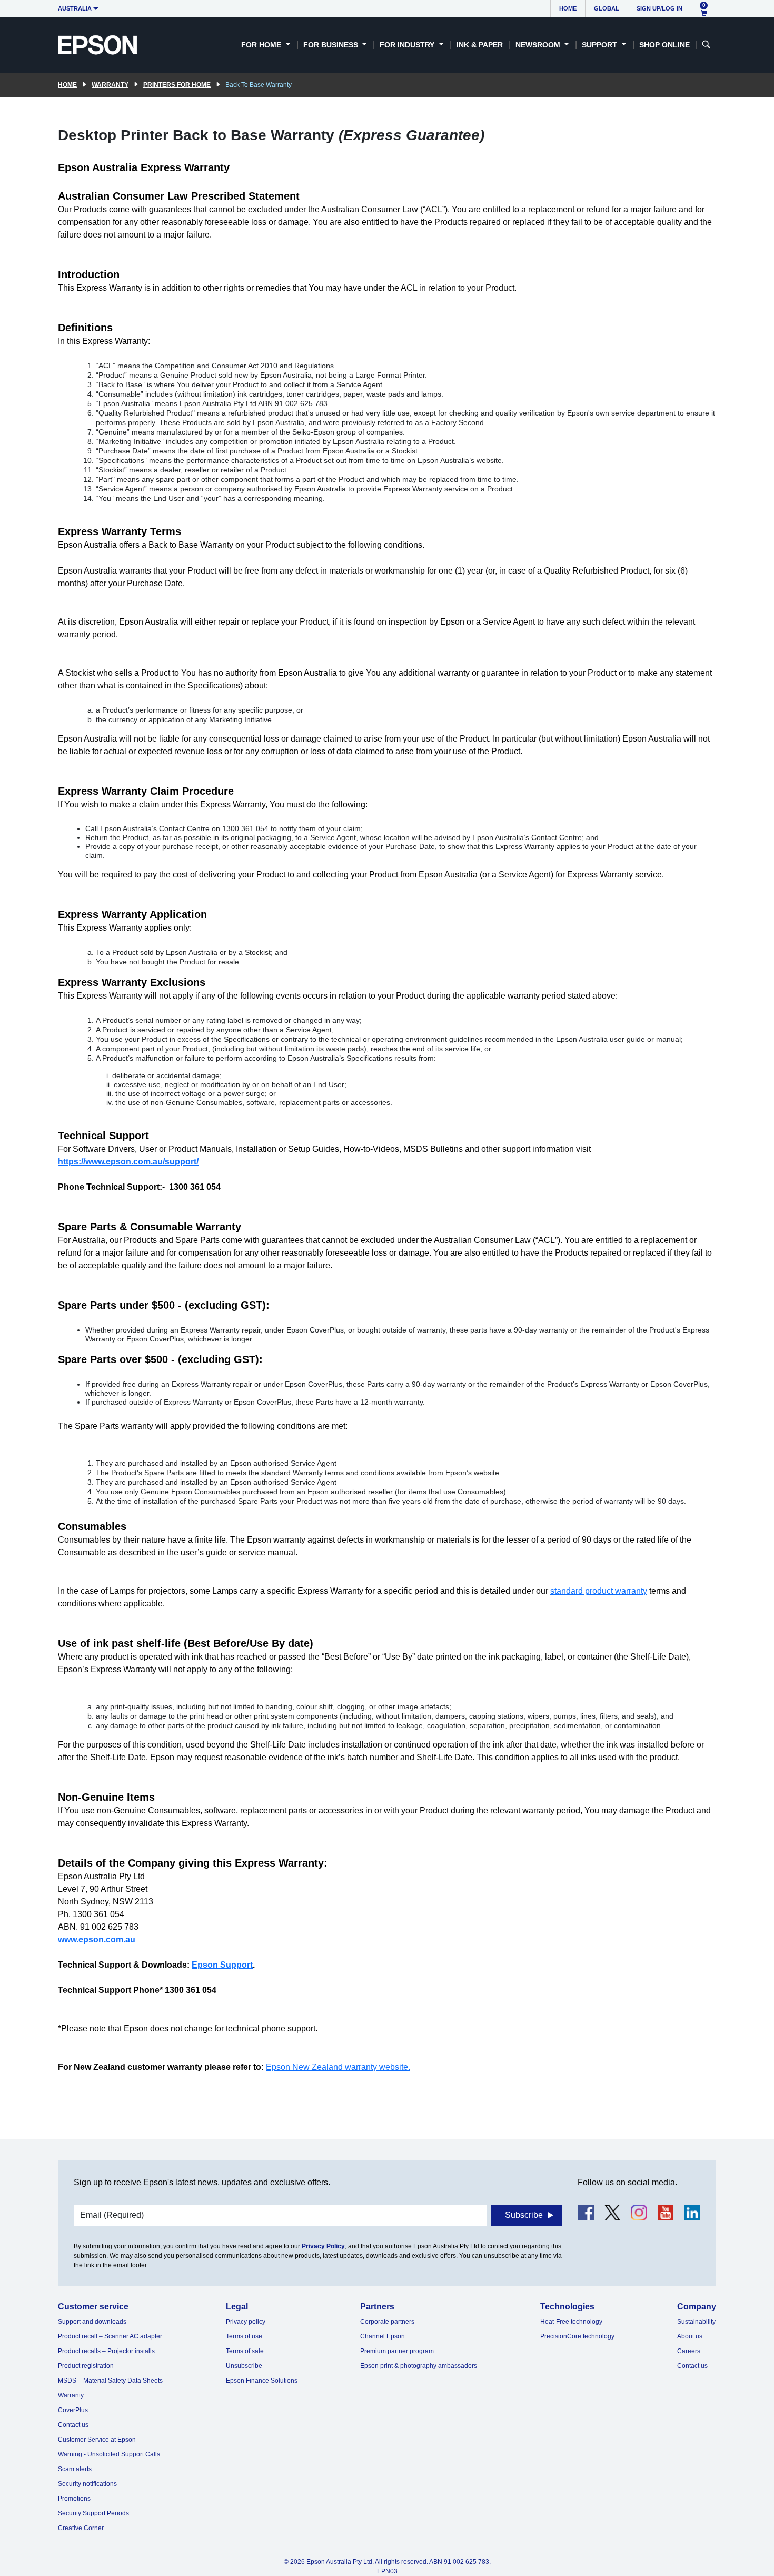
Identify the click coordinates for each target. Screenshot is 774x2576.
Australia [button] (75, 8)
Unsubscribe (244, 2366)
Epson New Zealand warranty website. (338, 2067)
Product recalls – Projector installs (106, 2351)
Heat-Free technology (571, 2322)
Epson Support (222, 1965)
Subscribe (524, 2215)
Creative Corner (81, 2528)
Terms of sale (245, 2351)
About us (690, 2336)
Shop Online (664, 45)
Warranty (110, 85)
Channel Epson (383, 2336)
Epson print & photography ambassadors (419, 2366)
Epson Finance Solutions (262, 2381)
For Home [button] (262, 45)
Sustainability (696, 2322)
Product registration (86, 2366)
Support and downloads (92, 2322)
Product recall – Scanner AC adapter (110, 2336)
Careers (689, 2351)
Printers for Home (177, 85)
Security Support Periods (93, 2513)
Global (607, 8)
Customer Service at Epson (97, 2440)
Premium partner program (397, 2351)
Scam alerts (75, 2469)
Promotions (74, 2499)
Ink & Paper (480, 45)
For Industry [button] (408, 45)
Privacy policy (246, 2322)
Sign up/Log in (659, 8)
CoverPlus (73, 2410)
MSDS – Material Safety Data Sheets (110, 2381)
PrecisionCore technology (577, 2336)
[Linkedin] (692, 2213)
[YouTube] (666, 2213)
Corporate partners (387, 2322)
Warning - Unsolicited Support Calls (109, 2454)
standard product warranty (599, 1591)
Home (568, 8)
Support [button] (601, 45)
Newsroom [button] (539, 45)
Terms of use (244, 2336)
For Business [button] (332, 45)
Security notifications (87, 2484)
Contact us (73, 2425)
